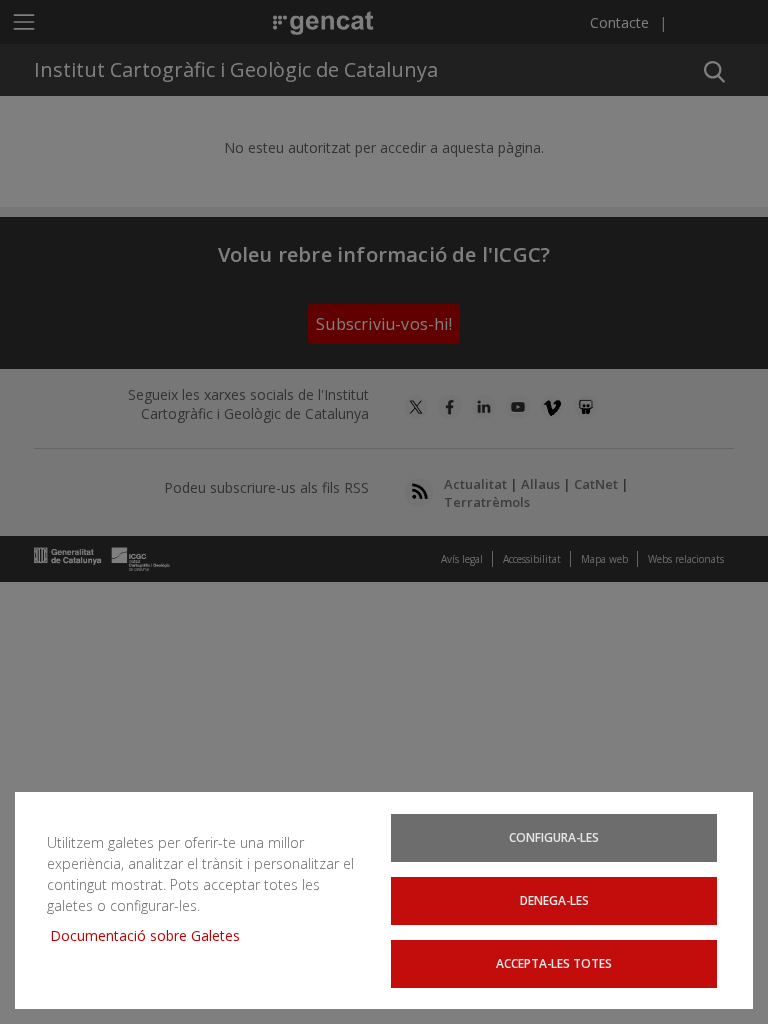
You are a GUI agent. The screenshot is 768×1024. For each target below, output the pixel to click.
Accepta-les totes (554, 963)
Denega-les (554, 900)
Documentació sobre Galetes (152, 935)
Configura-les (554, 837)
